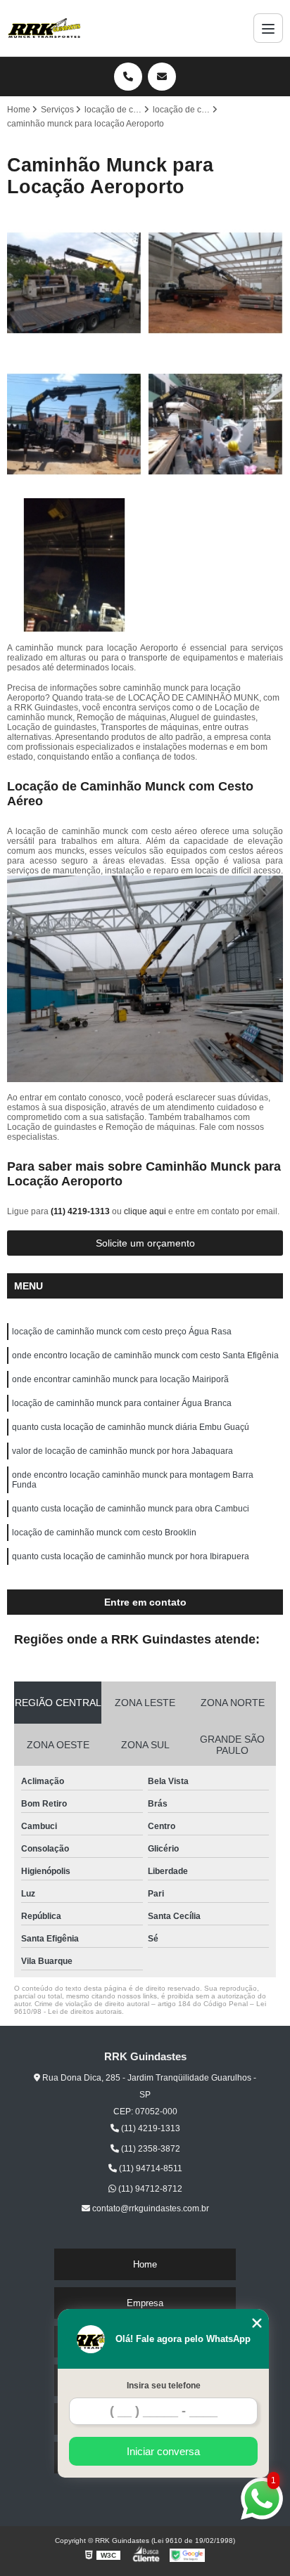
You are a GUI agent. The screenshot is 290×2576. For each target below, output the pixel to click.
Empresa (145, 2303)
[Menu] (268, 28)
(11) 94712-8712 (149, 2189)
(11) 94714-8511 (150, 2168)
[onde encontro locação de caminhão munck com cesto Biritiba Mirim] (216, 283)
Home (145, 2264)
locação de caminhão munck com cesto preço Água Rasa (122, 1332)
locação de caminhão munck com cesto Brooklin (104, 1533)
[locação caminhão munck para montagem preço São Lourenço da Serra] (74, 283)
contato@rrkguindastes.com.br (150, 2209)
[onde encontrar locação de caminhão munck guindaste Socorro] (74, 424)
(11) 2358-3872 (150, 2149)
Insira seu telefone (164, 2386)
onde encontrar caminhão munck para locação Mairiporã (120, 1379)
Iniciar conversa (163, 2451)
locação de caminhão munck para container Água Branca (122, 1403)
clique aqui (145, 1211)
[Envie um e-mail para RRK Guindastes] (162, 77)
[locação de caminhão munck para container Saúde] (216, 424)
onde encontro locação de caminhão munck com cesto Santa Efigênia (145, 1355)
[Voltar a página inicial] (44, 28)
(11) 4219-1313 (81, 1211)
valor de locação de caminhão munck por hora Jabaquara (122, 1451)
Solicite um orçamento (145, 1243)
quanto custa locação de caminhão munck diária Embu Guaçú (131, 1427)
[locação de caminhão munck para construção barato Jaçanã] (74, 565)
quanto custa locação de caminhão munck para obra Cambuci (131, 1509)
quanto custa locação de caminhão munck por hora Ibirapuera (131, 1556)
